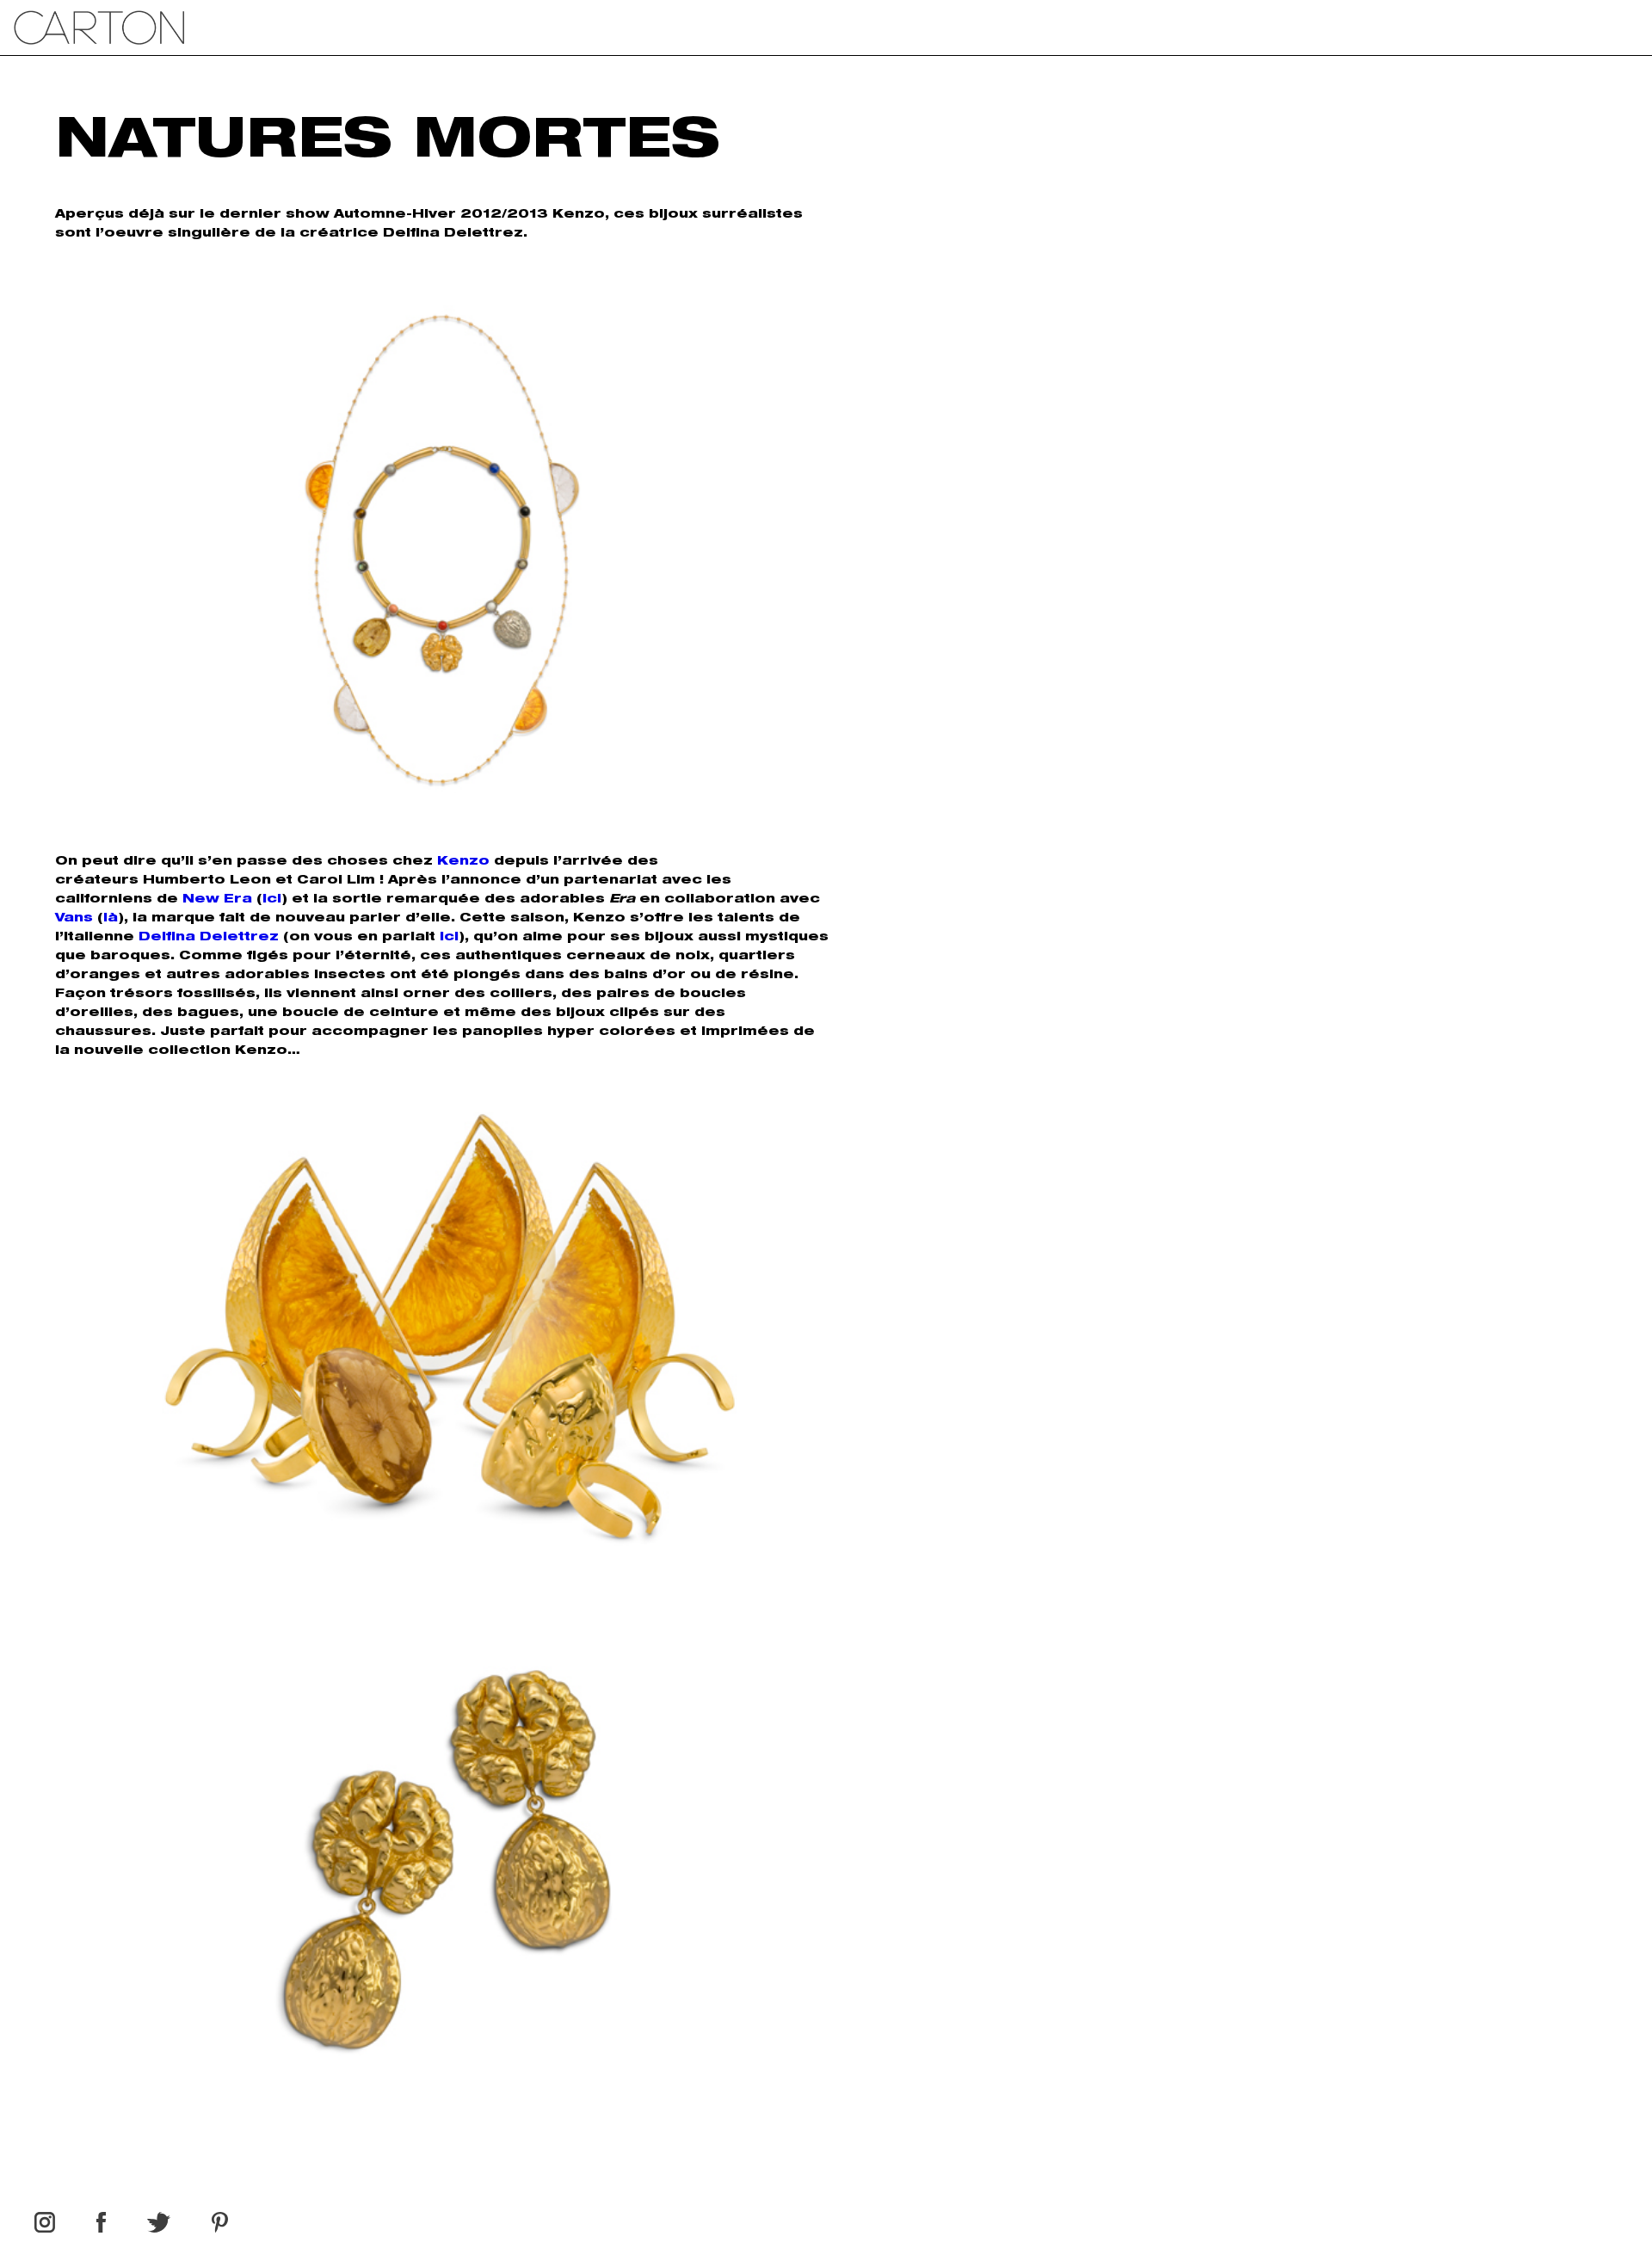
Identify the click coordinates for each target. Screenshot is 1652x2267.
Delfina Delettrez (209, 938)
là (111, 919)
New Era (217, 900)
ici (272, 900)
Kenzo (463, 862)
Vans (74, 919)
